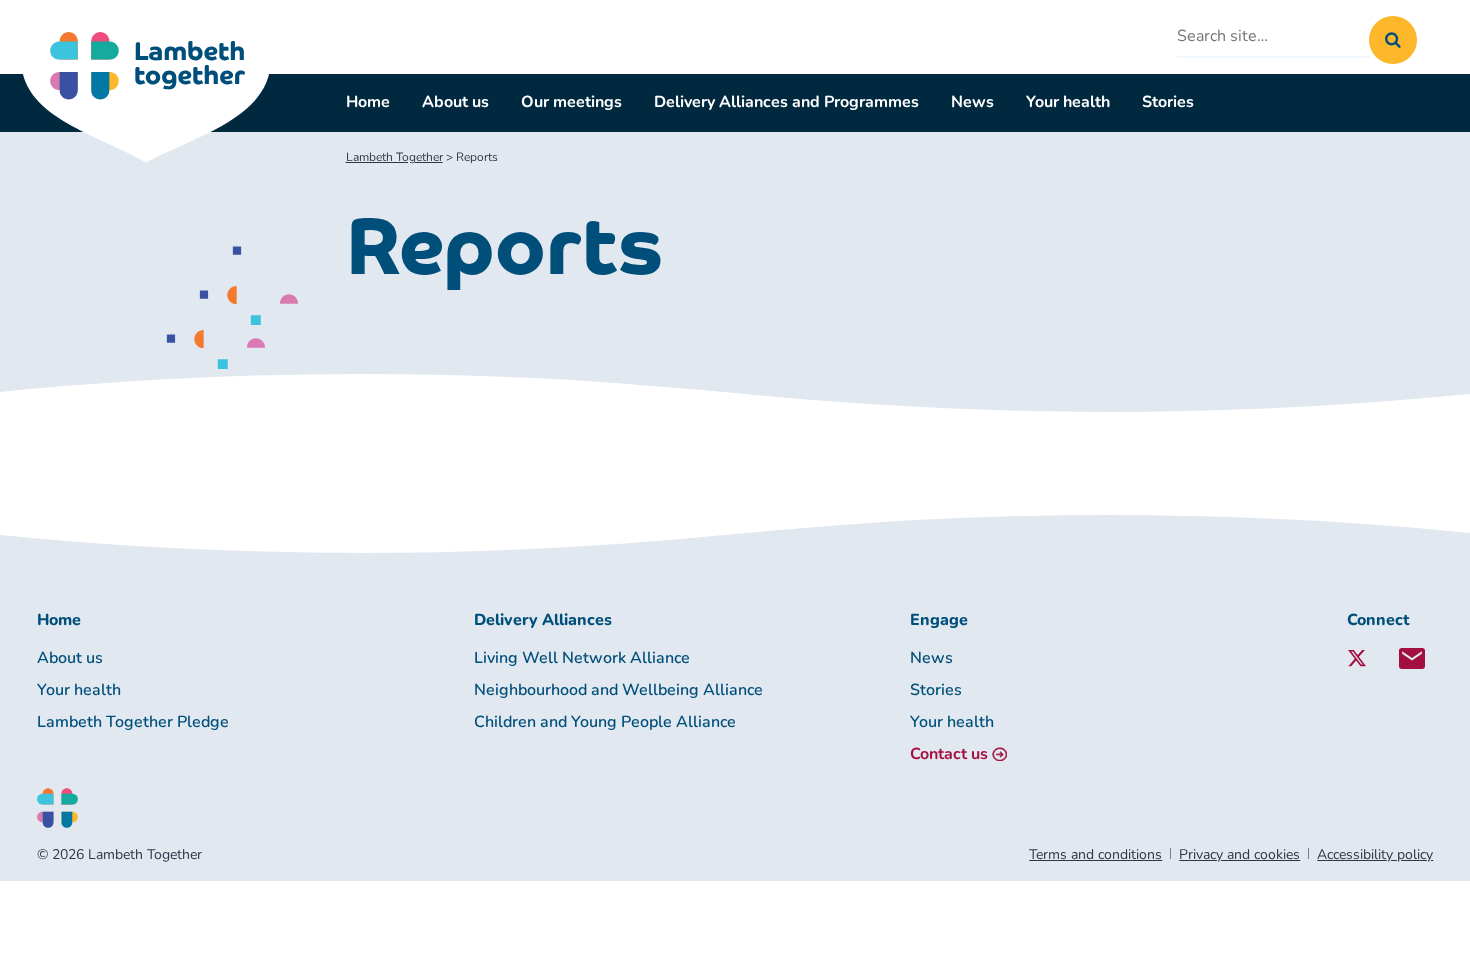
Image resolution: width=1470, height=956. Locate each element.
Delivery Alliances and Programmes (786, 102)
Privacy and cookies (1239, 854)
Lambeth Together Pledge (133, 722)
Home (368, 102)
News (972, 102)
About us (455, 102)
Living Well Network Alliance (582, 658)
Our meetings (571, 102)
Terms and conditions (1095, 854)
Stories (1168, 102)
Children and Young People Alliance (605, 722)
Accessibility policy (1375, 854)
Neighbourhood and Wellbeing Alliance (618, 690)
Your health (1068, 102)
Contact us (949, 754)
